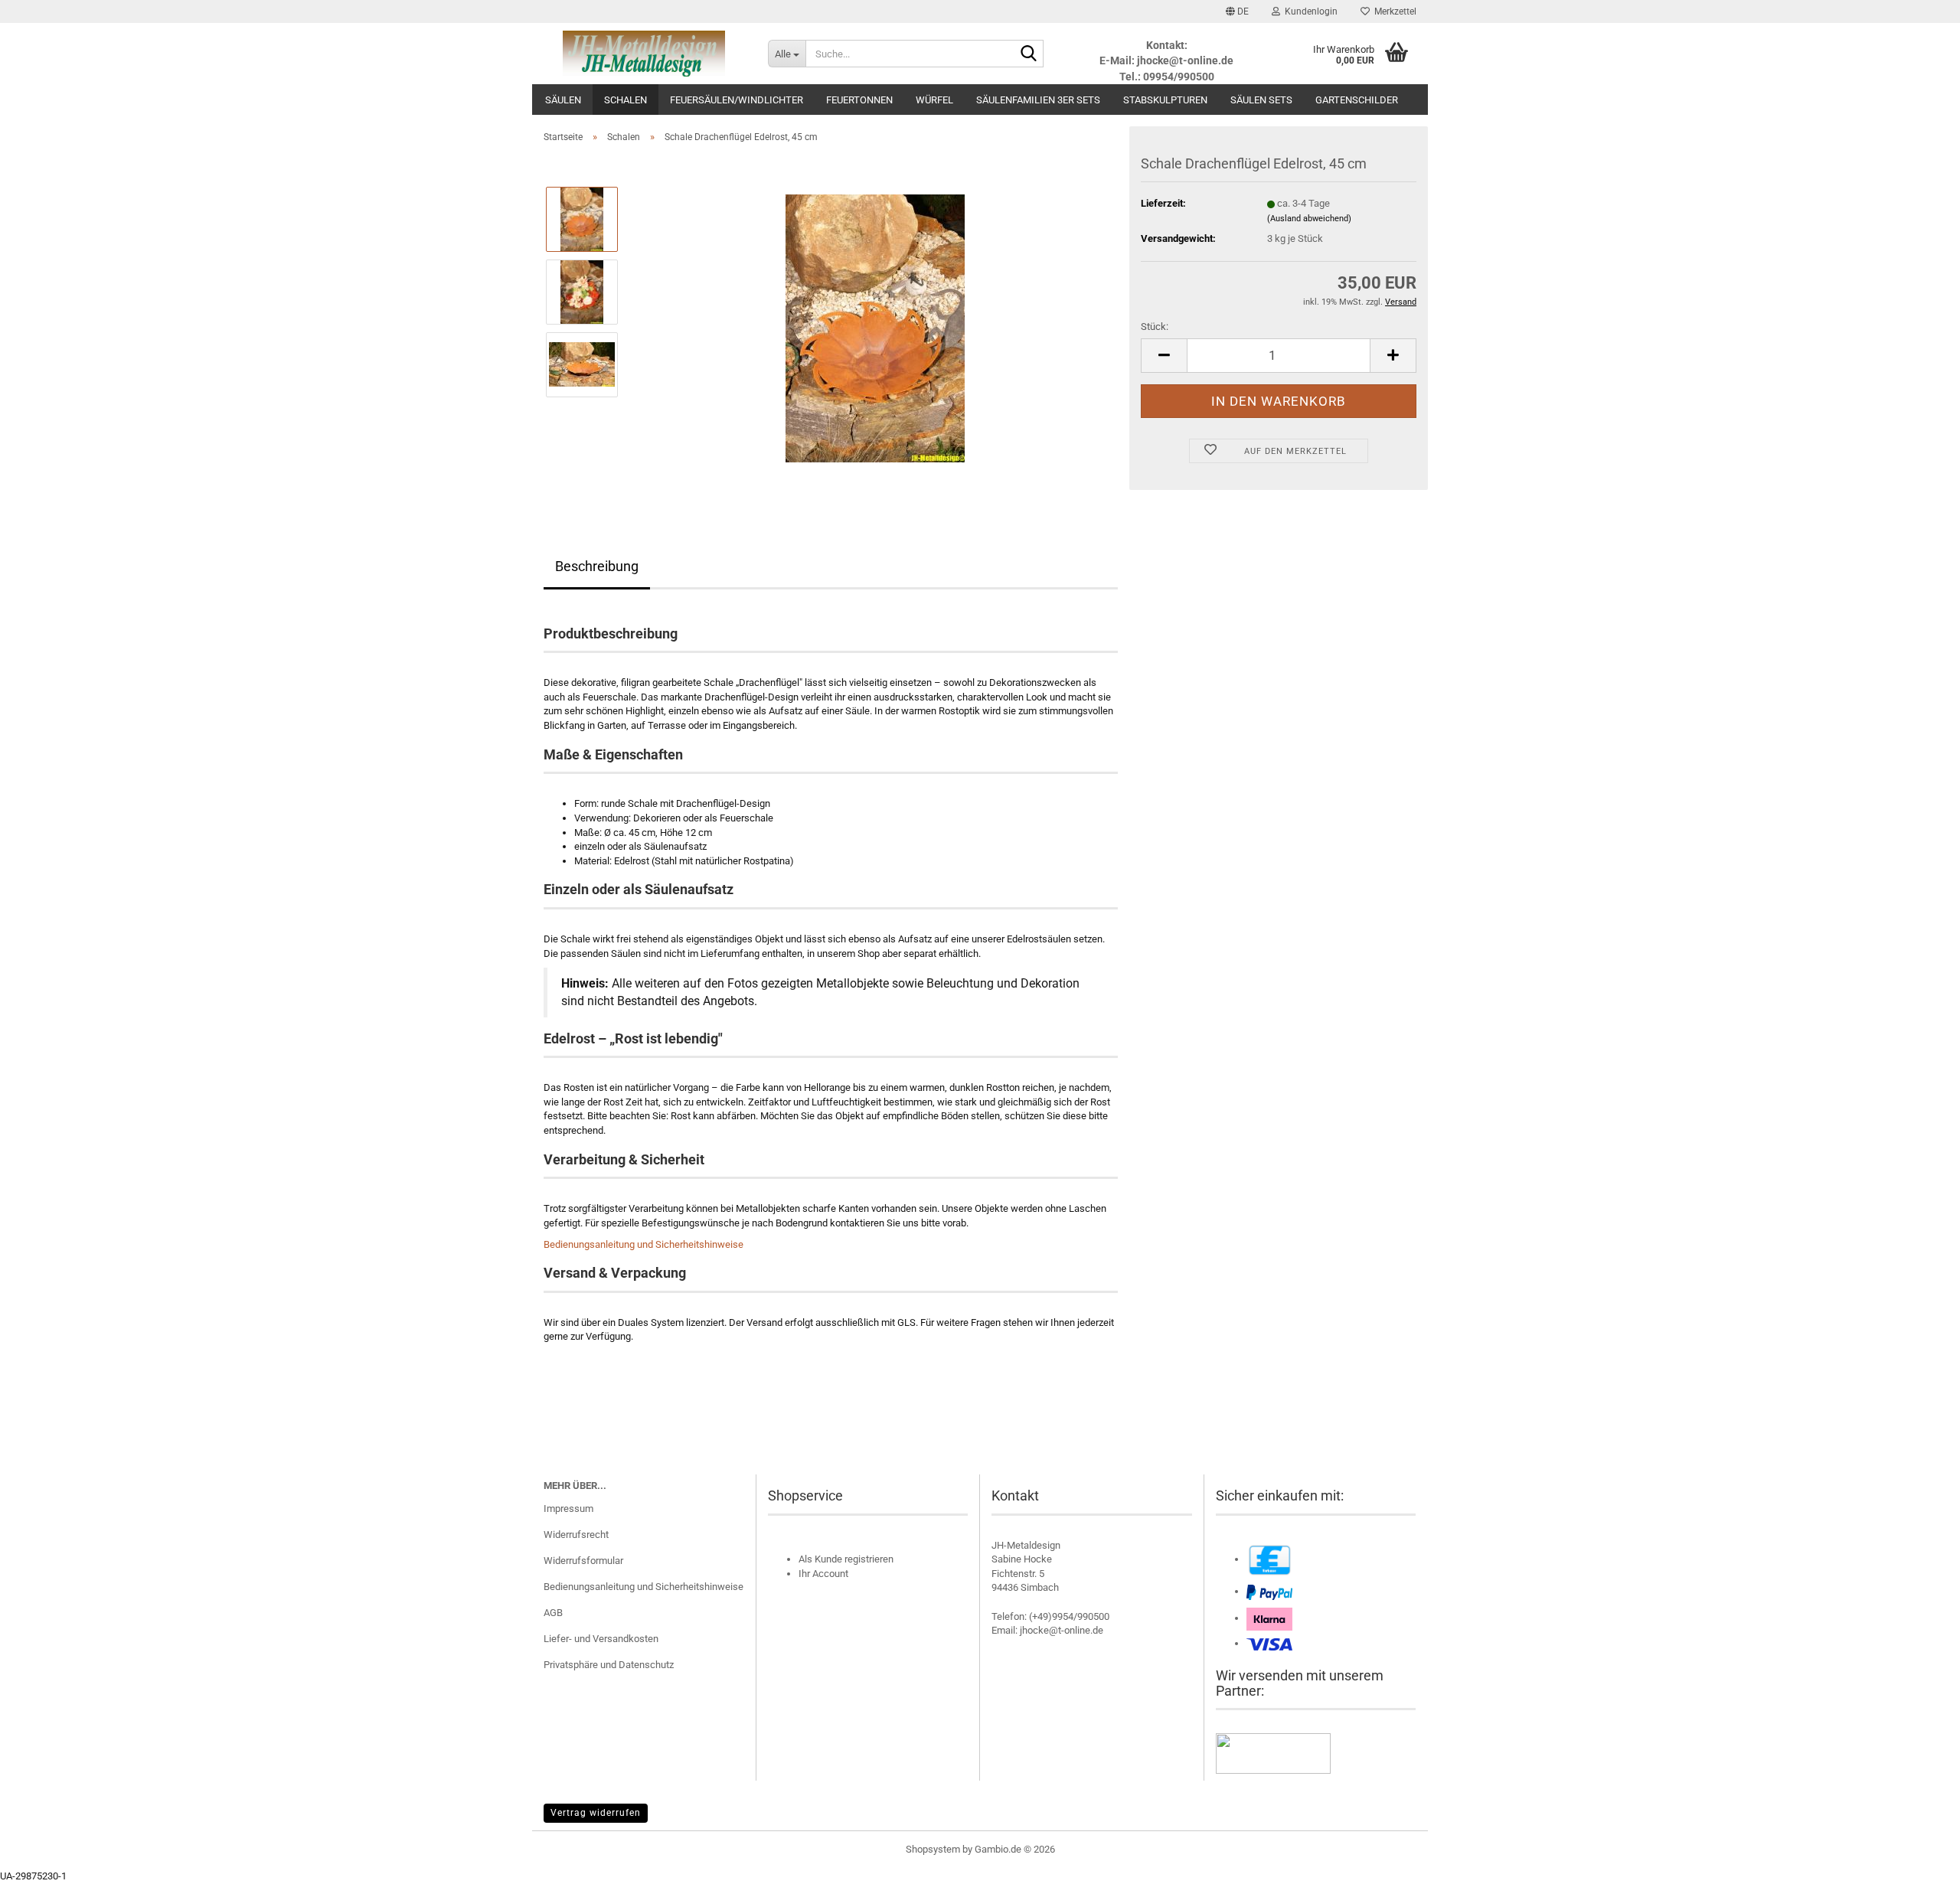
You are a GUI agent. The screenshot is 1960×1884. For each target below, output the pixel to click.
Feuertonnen (859, 100)
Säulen (563, 100)
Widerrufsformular (583, 1561)
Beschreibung (597, 566)
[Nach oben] (1918, 1861)
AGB (553, 1613)
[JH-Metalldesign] (644, 54)
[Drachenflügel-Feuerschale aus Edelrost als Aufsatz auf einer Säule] (875, 327)
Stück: (1155, 327)
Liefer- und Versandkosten (601, 1639)
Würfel (934, 100)
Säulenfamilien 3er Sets (1038, 100)
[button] (1237, 11)
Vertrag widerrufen (596, 1813)
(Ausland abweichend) (1309, 219)
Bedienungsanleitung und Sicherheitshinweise (644, 1244)
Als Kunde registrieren (846, 1559)
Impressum (568, 1509)
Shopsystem (933, 1849)
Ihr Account (823, 1574)
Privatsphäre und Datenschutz (609, 1665)
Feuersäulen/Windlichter (737, 100)
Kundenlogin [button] (1309, 11)
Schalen (626, 100)
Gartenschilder (1357, 100)
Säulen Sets (1261, 100)
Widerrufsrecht (576, 1535)
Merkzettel (1393, 11)
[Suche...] (1029, 54)
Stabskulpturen (1165, 100)
